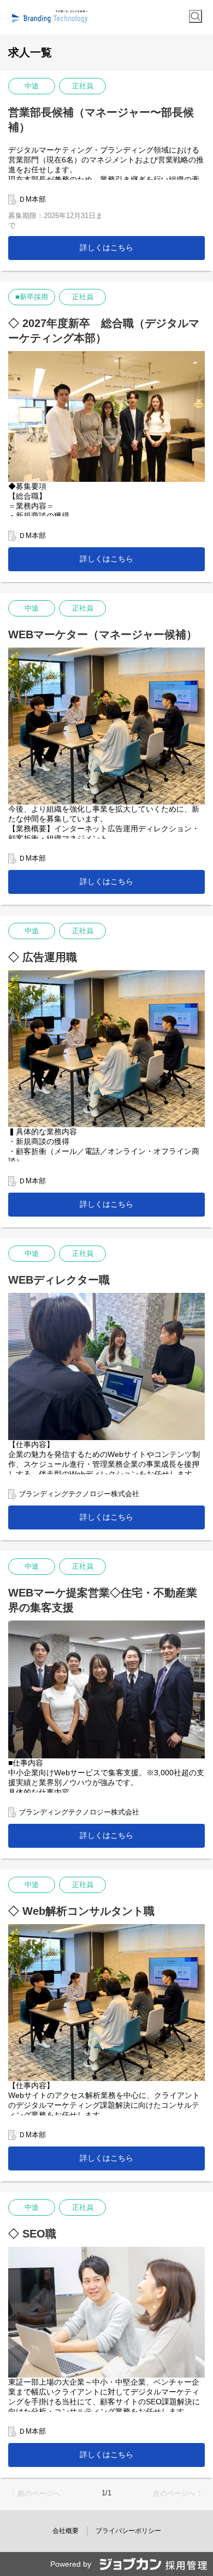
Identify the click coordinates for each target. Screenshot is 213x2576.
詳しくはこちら (106, 247)
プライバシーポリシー (128, 2531)
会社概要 (66, 2531)
